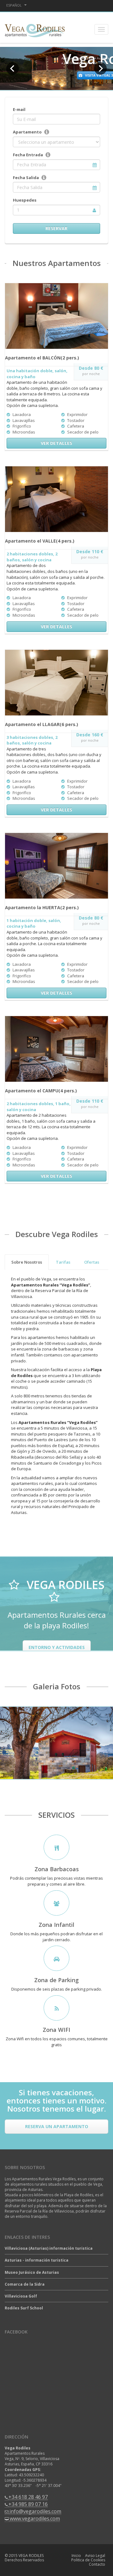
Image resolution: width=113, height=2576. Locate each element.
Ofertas (92, 1262)
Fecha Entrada (28, 155)
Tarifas (63, 1262)
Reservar (56, 228)
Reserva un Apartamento (57, 2126)
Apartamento (27, 132)
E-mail (19, 109)
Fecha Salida (26, 178)
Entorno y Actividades (57, 1647)
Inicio (76, 2556)
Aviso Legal (95, 2556)
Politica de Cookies (88, 2560)
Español (14, 5)
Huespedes (25, 200)
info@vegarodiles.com (35, 2511)
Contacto (97, 2564)
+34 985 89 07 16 (28, 2504)
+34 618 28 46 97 (28, 2497)
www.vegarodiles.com (35, 2518)
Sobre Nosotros (27, 1262)
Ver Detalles (56, 443)
